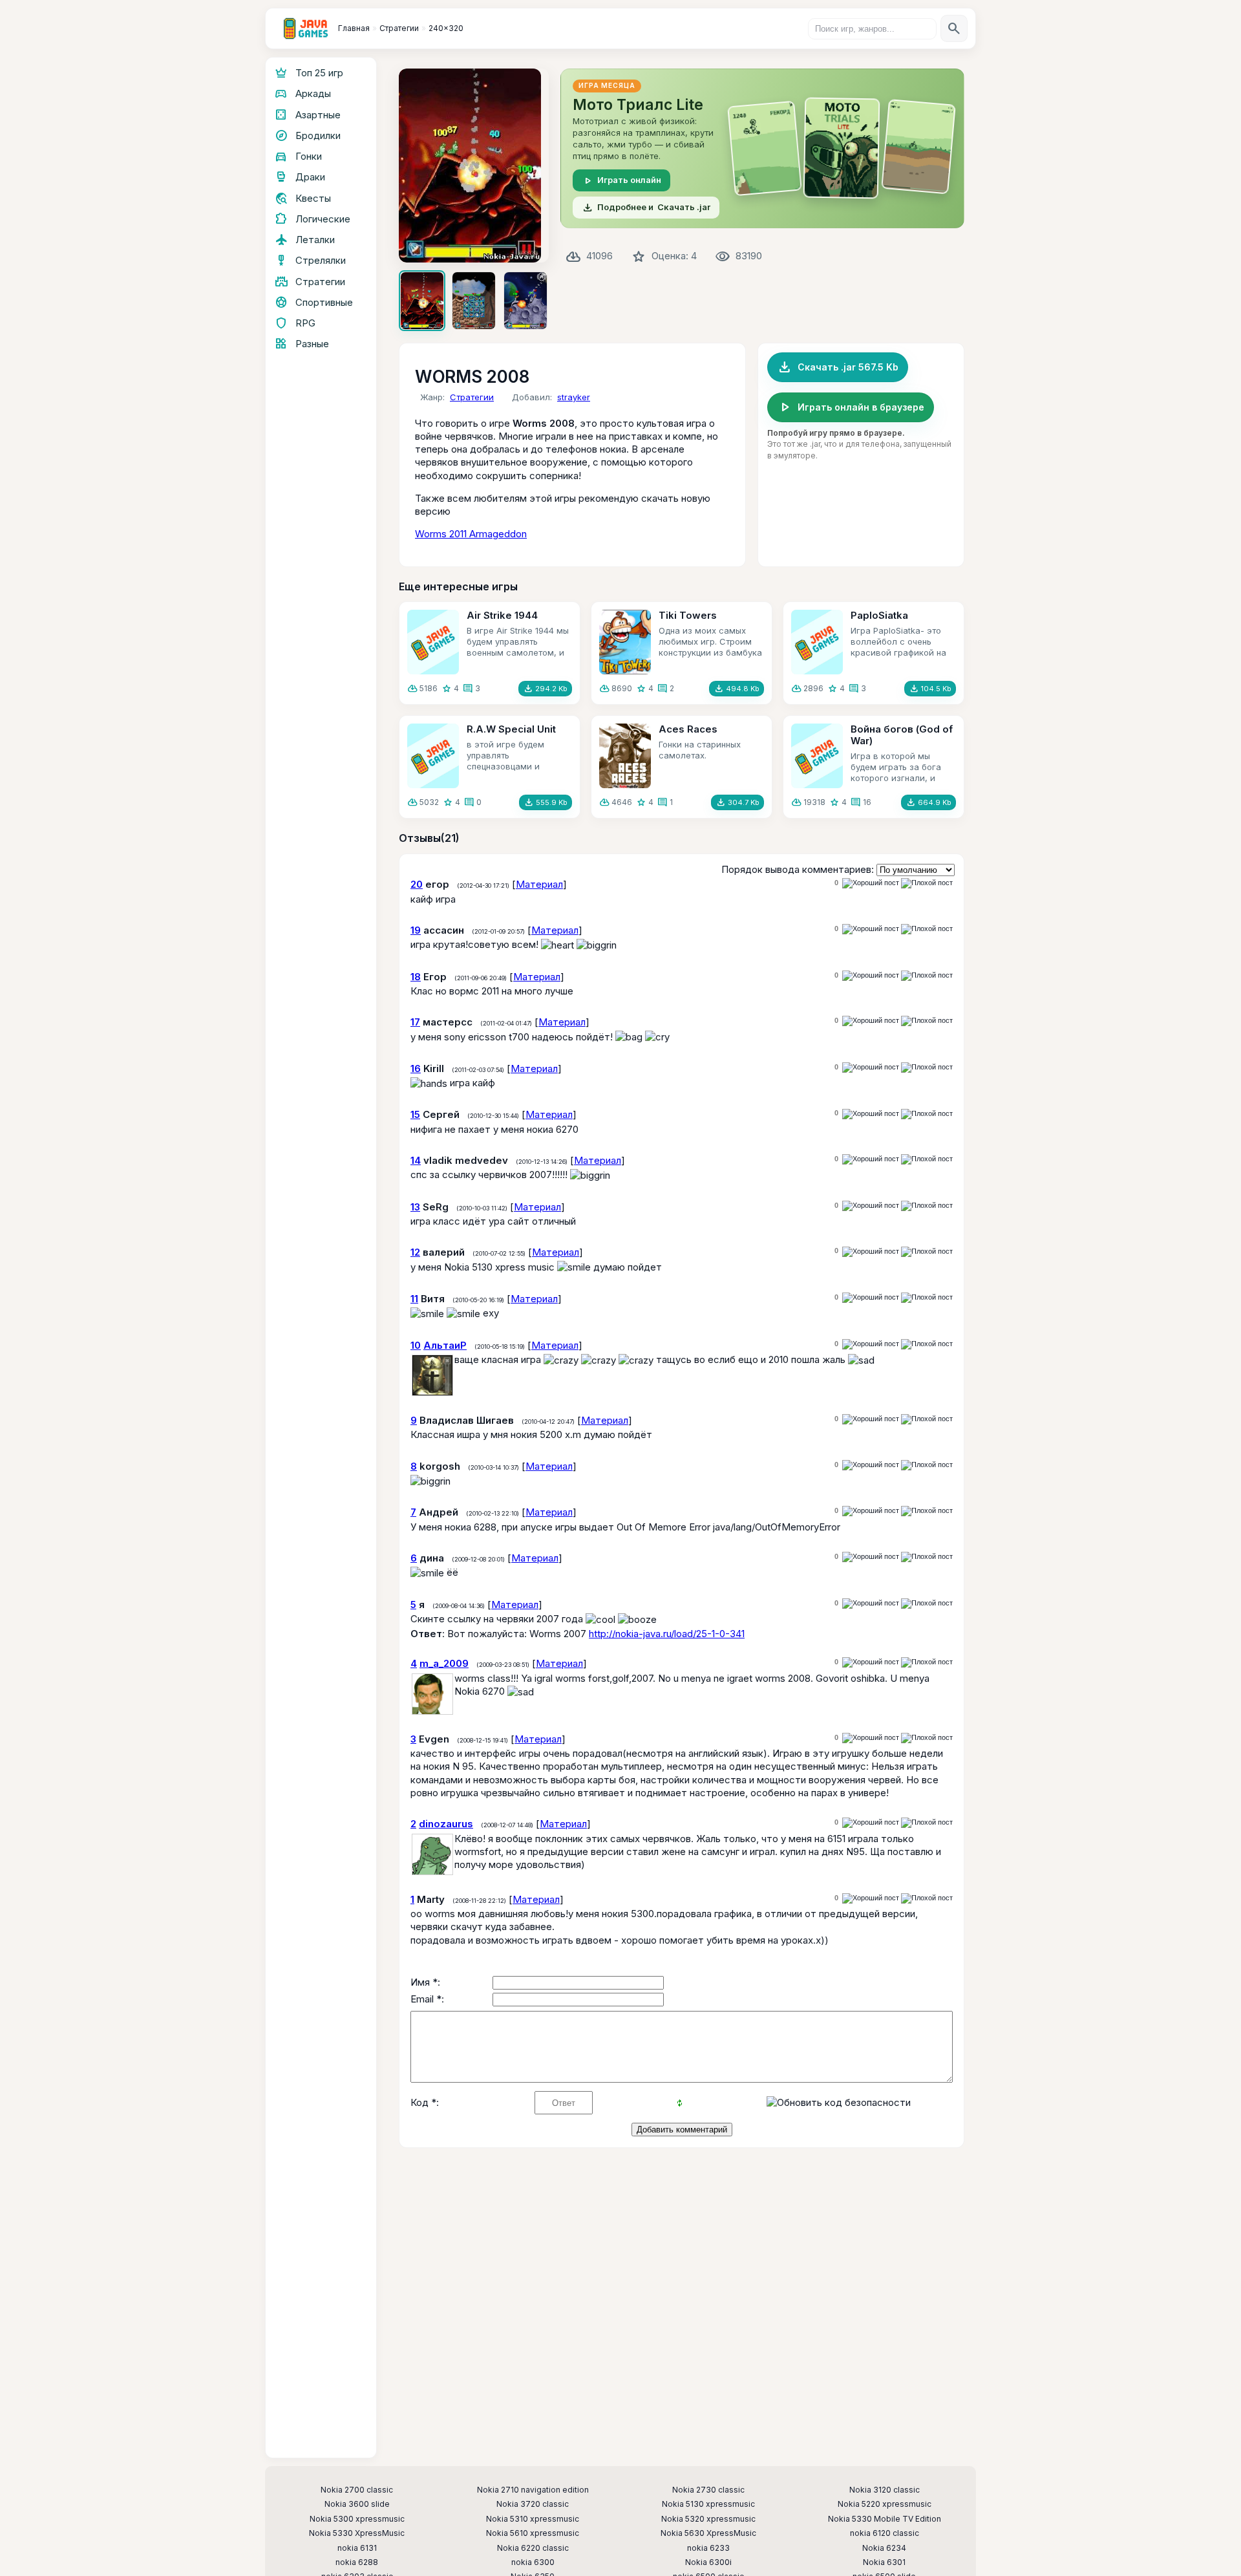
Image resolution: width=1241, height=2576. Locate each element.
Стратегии (472, 397)
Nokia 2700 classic (357, 2490)
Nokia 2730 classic (708, 2490)
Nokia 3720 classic (533, 2504)
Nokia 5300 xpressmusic (357, 2519)
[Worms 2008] (474, 166)
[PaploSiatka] (817, 642)
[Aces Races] (625, 756)
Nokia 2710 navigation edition (533, 2490)
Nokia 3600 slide (357, 2504)
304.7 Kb (737, 802)
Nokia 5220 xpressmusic (885, 2504)
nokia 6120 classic (885, 2533)
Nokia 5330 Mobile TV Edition (885, 2519)
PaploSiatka (879, 615)
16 (867, 802)
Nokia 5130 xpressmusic (708, 2504)
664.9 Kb (928, 802)
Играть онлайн (621, 180)
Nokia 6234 (884, 2548)
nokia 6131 (357, 2548)
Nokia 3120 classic (885, 2490)
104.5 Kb (930, 689)
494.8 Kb (737, 689)
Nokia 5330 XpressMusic (357, 2533)
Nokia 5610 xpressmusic (533, 2533)
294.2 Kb (545, 689)
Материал (539, 884)
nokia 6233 (708, 2548)
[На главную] (306, 28)
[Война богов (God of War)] (817, 756)
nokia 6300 (533, 2562)
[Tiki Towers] (625, 642)
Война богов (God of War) (902, 735)
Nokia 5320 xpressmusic (708, 2519)
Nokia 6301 (884, 2562)
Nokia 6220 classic (533, 2548)
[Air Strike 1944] (433, 642)
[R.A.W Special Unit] (433, 756)
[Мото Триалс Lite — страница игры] (762, 148)
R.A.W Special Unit (511, 729)
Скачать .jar (646, 208)
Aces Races (688, 729)
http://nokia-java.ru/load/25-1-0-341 (667, 1634)
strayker (574, 397)
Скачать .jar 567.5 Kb (838, 367)
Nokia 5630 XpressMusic (708, 2533)
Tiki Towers (688, 615)
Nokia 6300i (708, 2562)
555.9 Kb (546, 802)
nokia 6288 (357, 2562)
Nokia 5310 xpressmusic (533, 2519)
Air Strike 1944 (502, 615)
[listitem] (422, 301)
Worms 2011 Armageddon (471, 534)
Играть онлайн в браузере (851, 407)
